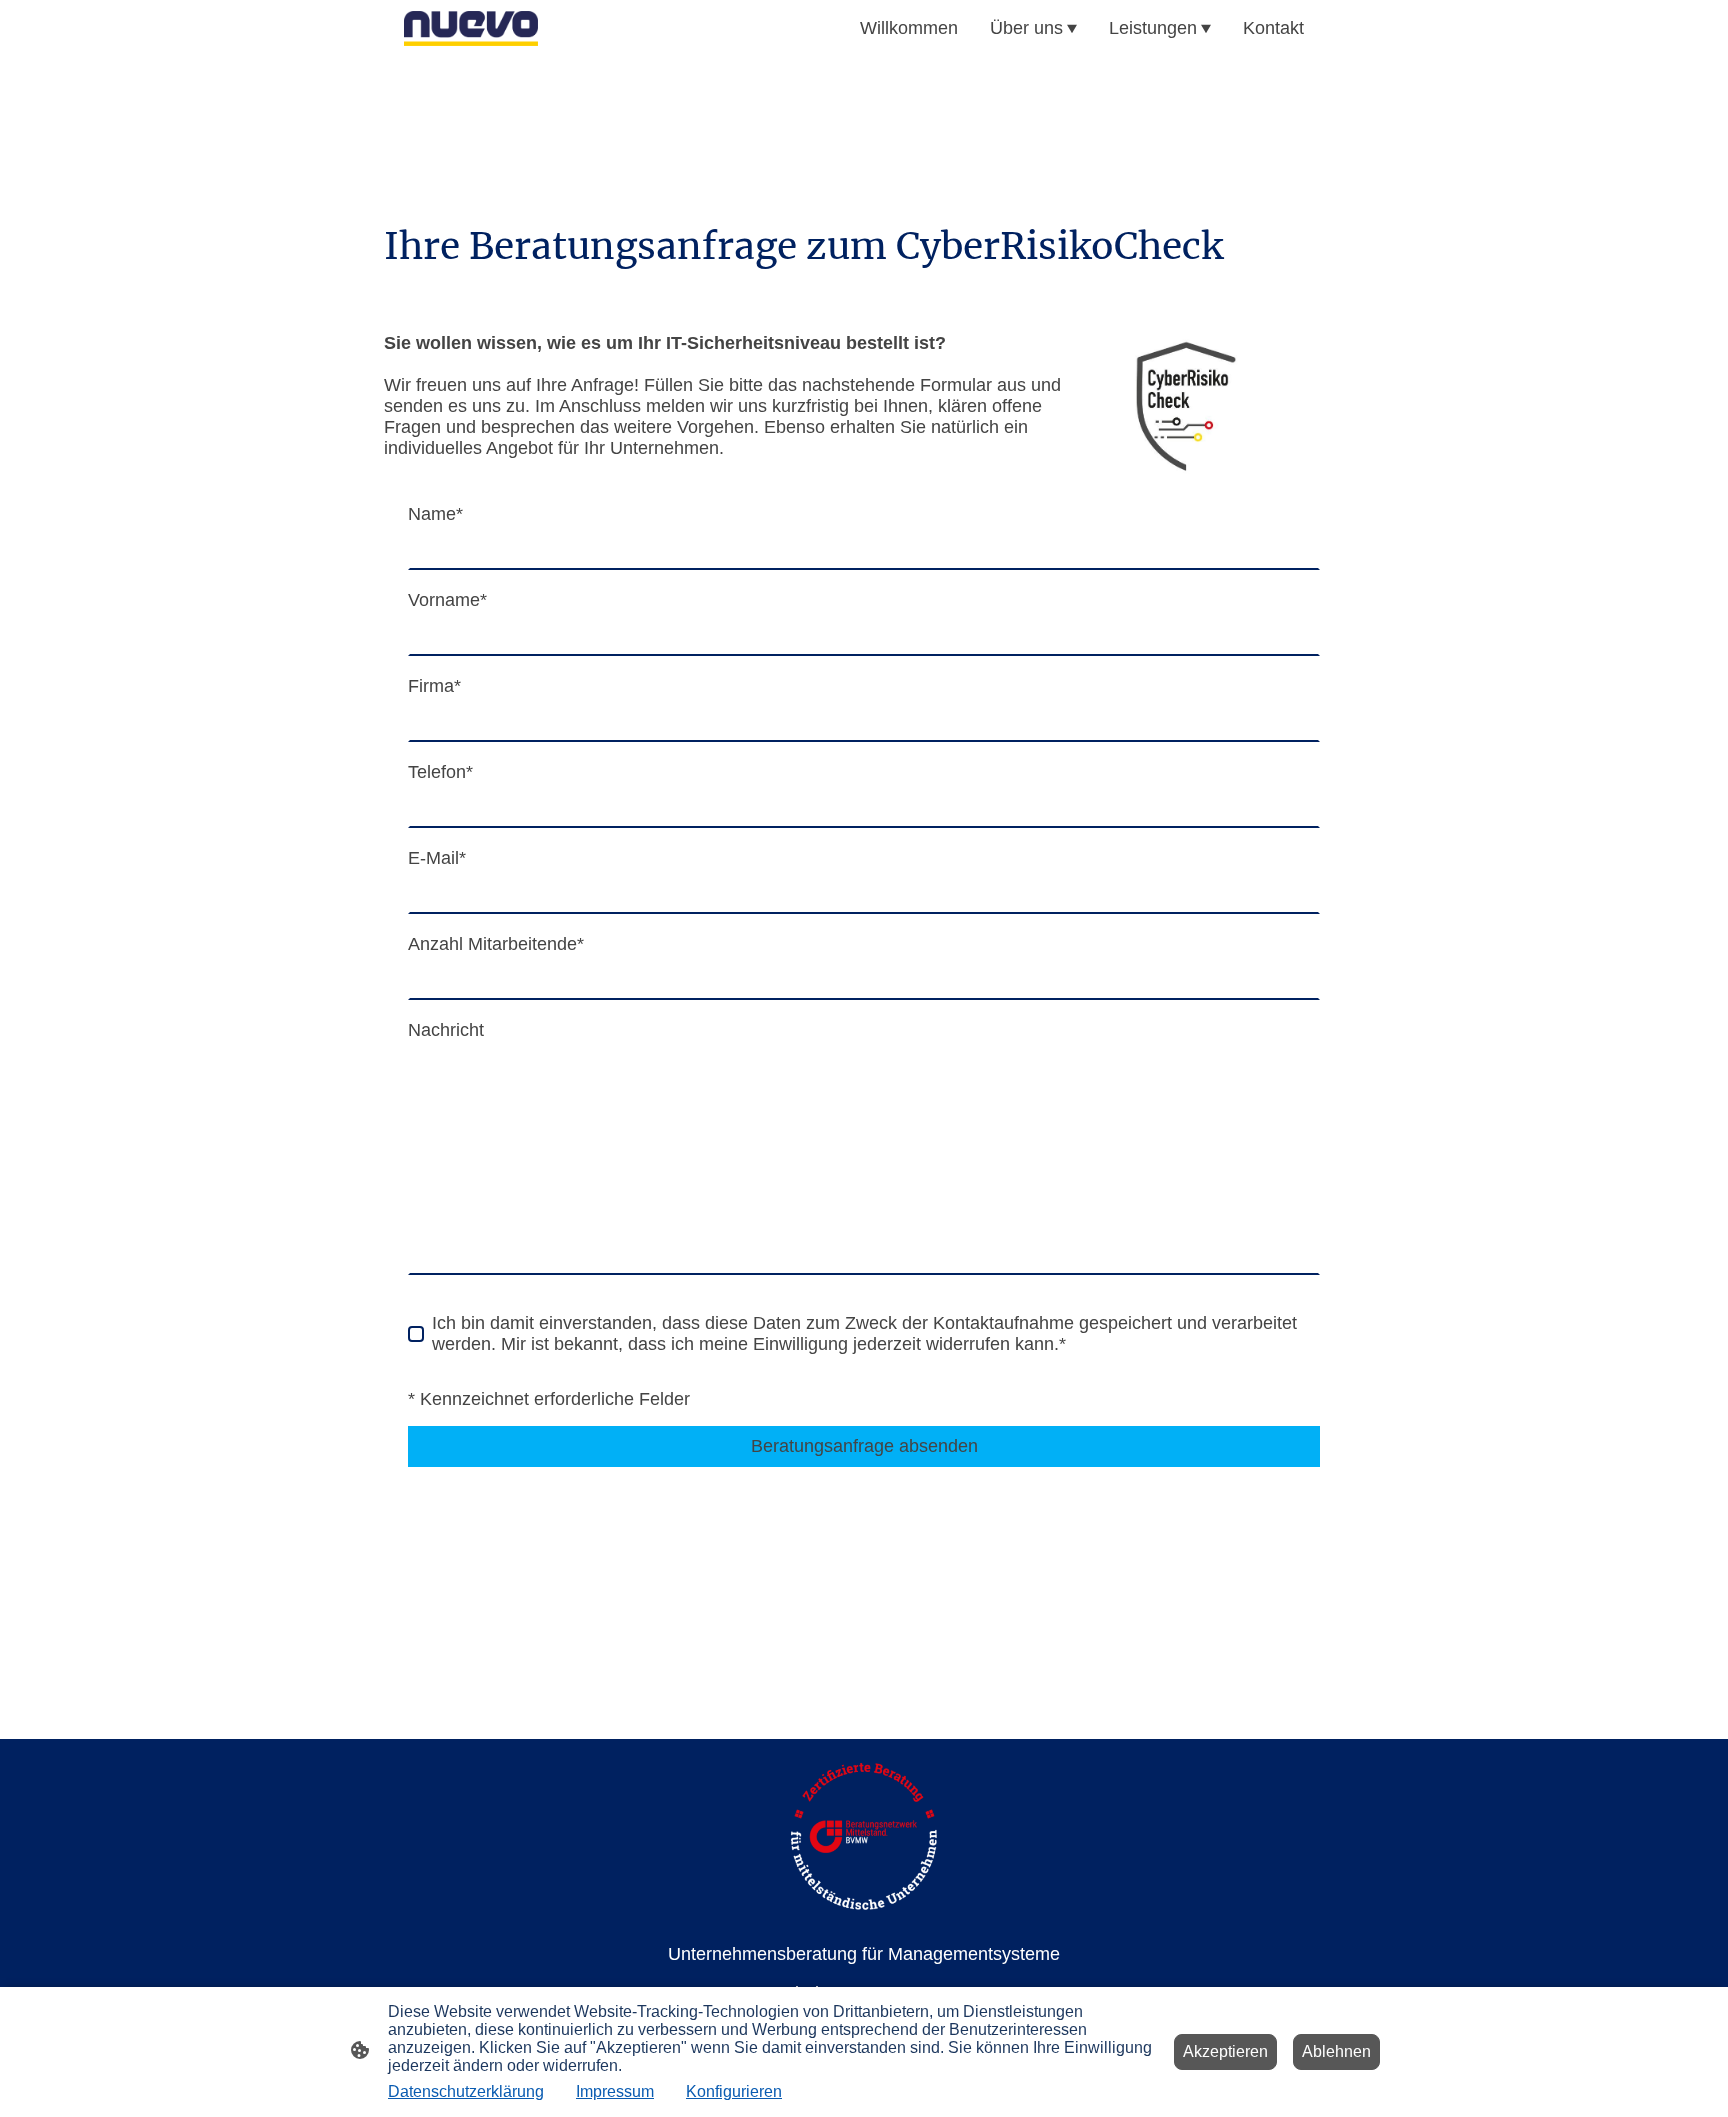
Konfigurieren (734, 2091)
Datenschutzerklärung (466, 2091)
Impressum (615, 2091)
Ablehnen (1336, 2051)
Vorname (447, 600)
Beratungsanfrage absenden (864, 1446)
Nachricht (446, 1030)
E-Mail (437, 858)
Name (435, 514)
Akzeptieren (1225, 2051)
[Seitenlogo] (471, 28)
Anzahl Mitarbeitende (496, 944)
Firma (434, 686)
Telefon (440, 772)
